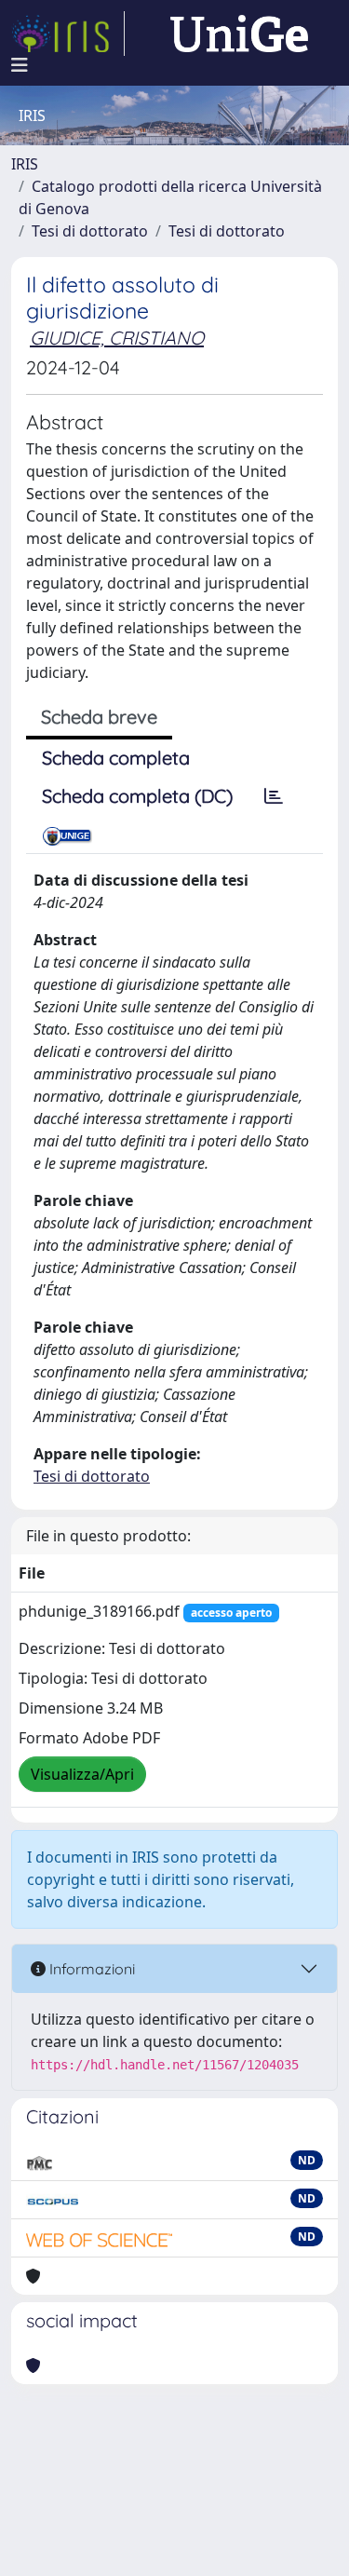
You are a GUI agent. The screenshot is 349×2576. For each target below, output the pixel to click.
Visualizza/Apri (82, 1774)
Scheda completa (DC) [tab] (137, 796)
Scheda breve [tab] (99, 717)
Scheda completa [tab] (116, 758)
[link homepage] (68, 34)
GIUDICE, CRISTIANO (117, 338)
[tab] (274, 796)
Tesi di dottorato (90, 231)
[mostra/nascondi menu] (20, 65)
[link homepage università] (239, 34)
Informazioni (90, 1969)
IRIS (25, 164)
